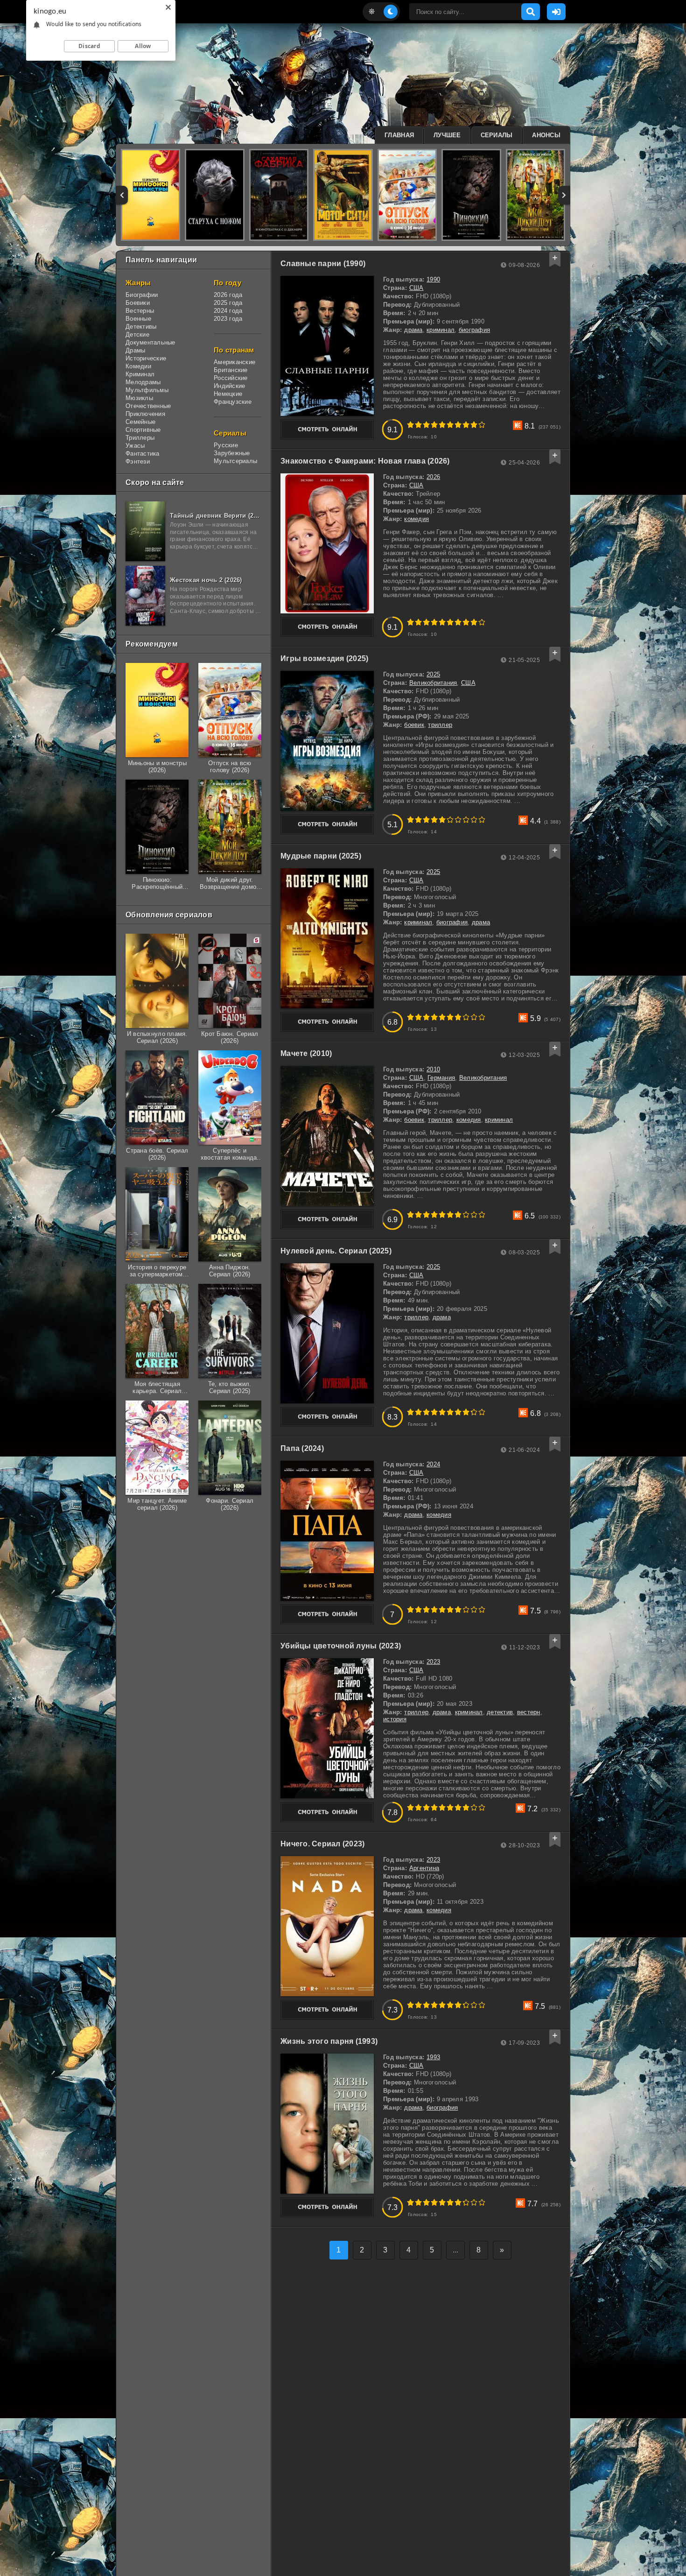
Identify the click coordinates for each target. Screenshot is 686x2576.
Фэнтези (138, 461)
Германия (441, 1078)
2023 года (228, 319)
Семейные (140, 422)
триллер (440, 725)
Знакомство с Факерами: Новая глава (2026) (365, 461)
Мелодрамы (143, 382)
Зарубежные (232, 453)
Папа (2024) (302, 1448)
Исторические (146, 358)
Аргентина (424, 1868)
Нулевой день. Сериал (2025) (336, 1251)
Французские (233, 402)
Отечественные (148, 406)
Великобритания (433, 683)
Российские (231, 378)
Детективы (141, 327)
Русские (226, 445)
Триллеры (140, 438)
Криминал (140, 374)
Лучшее (447, 135)
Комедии (138, 366)
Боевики (138, 303)
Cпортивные (143, 430)
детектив (500, 1712)
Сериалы (497, 135)
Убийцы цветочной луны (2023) (341, 1646)
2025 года (228, 303)
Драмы (135, 350)
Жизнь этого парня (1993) (329, 2041)
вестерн (529, 1712)
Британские (231, 370)
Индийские (229, 386)
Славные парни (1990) (323, 264)
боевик (414, 725)
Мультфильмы (147, 390)
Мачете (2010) (306, 1053)
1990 (433, 279)
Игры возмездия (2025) (324, 658)
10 (482, 425)
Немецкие (228, 394)
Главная (399, 135)
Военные (138, 319)
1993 (433, 2057)
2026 (433, 477)
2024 (433, 1464)
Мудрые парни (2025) (321, 856)
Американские (234, 362)
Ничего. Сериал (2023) (322, 1844)
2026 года (228, 295)
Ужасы (135, 446)
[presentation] (122, 195)
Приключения (145, 414)
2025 (433, 674)
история (395, 1719)
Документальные (150, 342)
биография (474, 330)
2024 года (228, 311)
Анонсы (546, 135)
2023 (433, 1662)
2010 (433, 1069)
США (416, 288)
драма (413, 330)
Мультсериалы (235, 461)
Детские (137, 334)
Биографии (142, 295)
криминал (441, 330)
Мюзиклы (139, 398)
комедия (416, 519)
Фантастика (143, 454)
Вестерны (140, 311)
